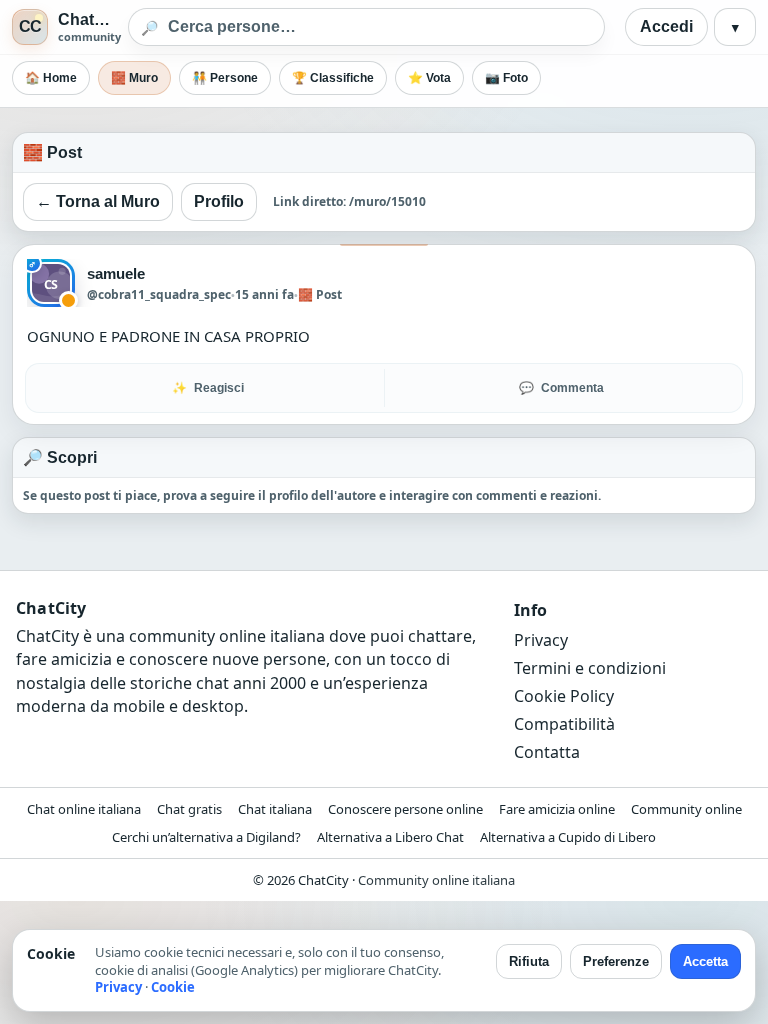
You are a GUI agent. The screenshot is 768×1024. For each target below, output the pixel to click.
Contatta (547, 752)
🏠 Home (51, 78)
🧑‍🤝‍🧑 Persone (225, 78)
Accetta (705, 961)
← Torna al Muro (98, 201)
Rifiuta (529, 961)
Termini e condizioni (590, 668)
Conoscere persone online (405, 809)
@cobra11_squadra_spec (159, 294)
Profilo (219, 201)
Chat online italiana (84, 809)
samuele (116, 273)
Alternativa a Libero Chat (390, 837)
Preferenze (616, 961)
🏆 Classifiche (333, 78)
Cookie (173, 987)
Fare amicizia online (557, 809)
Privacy (541, 640)
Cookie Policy (564, 696)
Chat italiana (275, 809)
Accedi (666, 26)
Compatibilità (564, 724)
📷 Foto (506, 78)
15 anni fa (264, 294)
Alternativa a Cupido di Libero (568, 837)
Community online (686, 809)
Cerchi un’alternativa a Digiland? (206, 837)
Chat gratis (189, 809)
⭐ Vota (429, 78)
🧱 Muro (134, 78)
